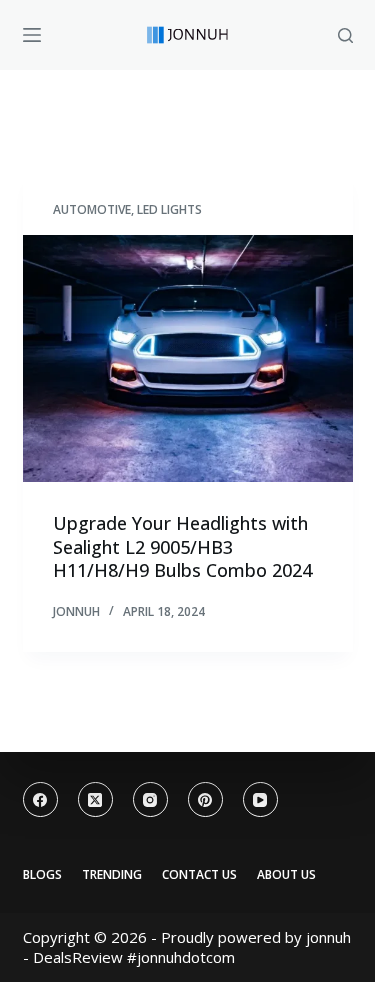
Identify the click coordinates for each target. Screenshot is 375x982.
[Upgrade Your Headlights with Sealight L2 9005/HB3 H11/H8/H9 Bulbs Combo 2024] (188, 359)
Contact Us (199, 875)
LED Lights (169, 209)
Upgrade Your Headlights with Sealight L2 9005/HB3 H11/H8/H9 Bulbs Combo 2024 (182, 546)
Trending (112, 875)
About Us (286, 875)
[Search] (345, 35)
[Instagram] (150, 799)
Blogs (42, 875)
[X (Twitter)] (95, 799)
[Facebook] (40, 799)
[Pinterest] (205, 799)
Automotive (92, 209)
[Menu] (32, 35)
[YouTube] (260, 799)
